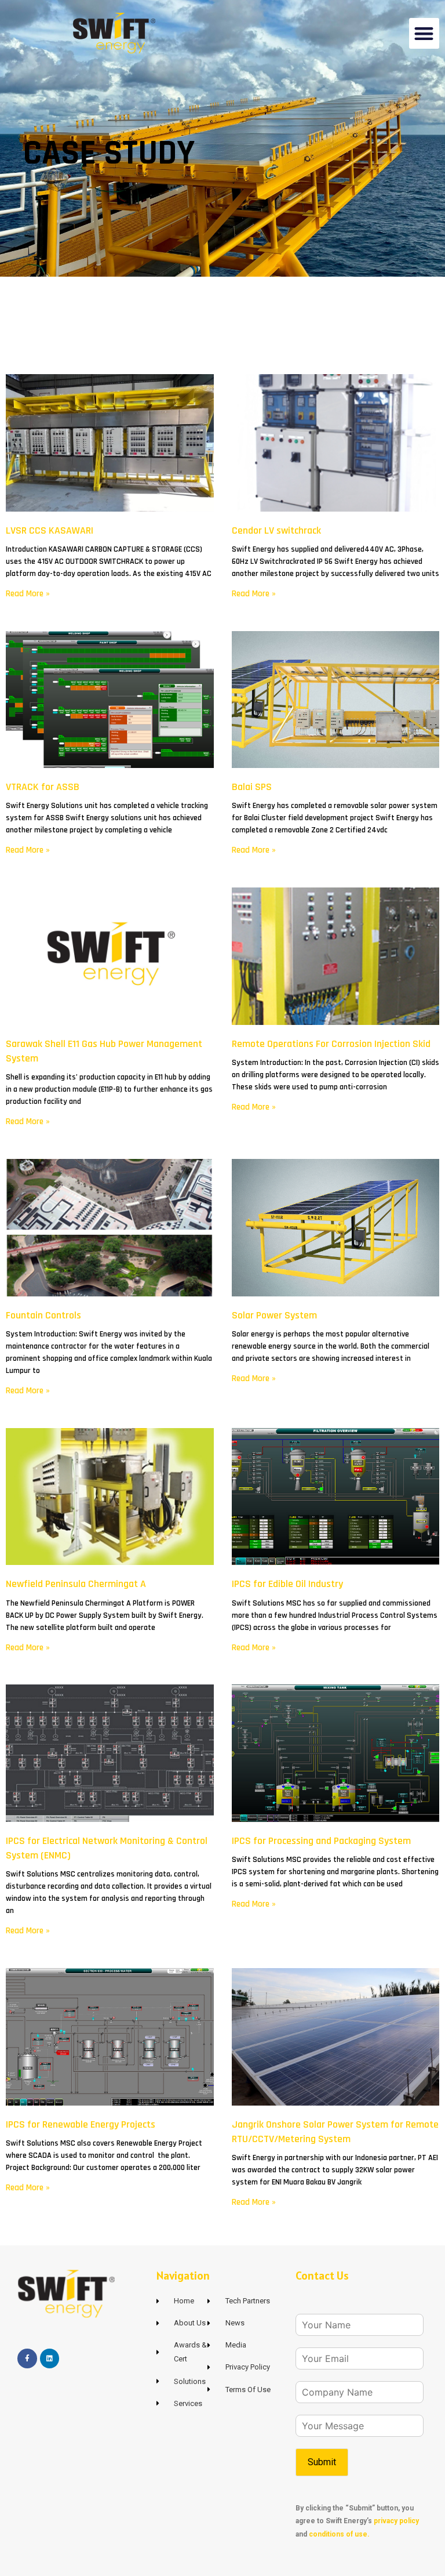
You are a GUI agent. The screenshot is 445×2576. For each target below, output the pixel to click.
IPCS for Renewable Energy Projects (81, 2124)
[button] (424, 33)
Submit (322, 2462)
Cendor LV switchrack (276, 530)
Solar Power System (274, 1315)
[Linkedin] (50, 2358)
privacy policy (396, 2521)
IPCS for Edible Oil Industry (287, 1584)
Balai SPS (252, 787)
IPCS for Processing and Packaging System (321, 1841)
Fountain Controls (43, 1315)
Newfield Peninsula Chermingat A (76, 1584)
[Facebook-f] (27, 2358)
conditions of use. (339, 2534)
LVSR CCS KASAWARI (50, 530)
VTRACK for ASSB (43, 787)
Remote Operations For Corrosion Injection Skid (331, 1044)
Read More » (28, 594)
